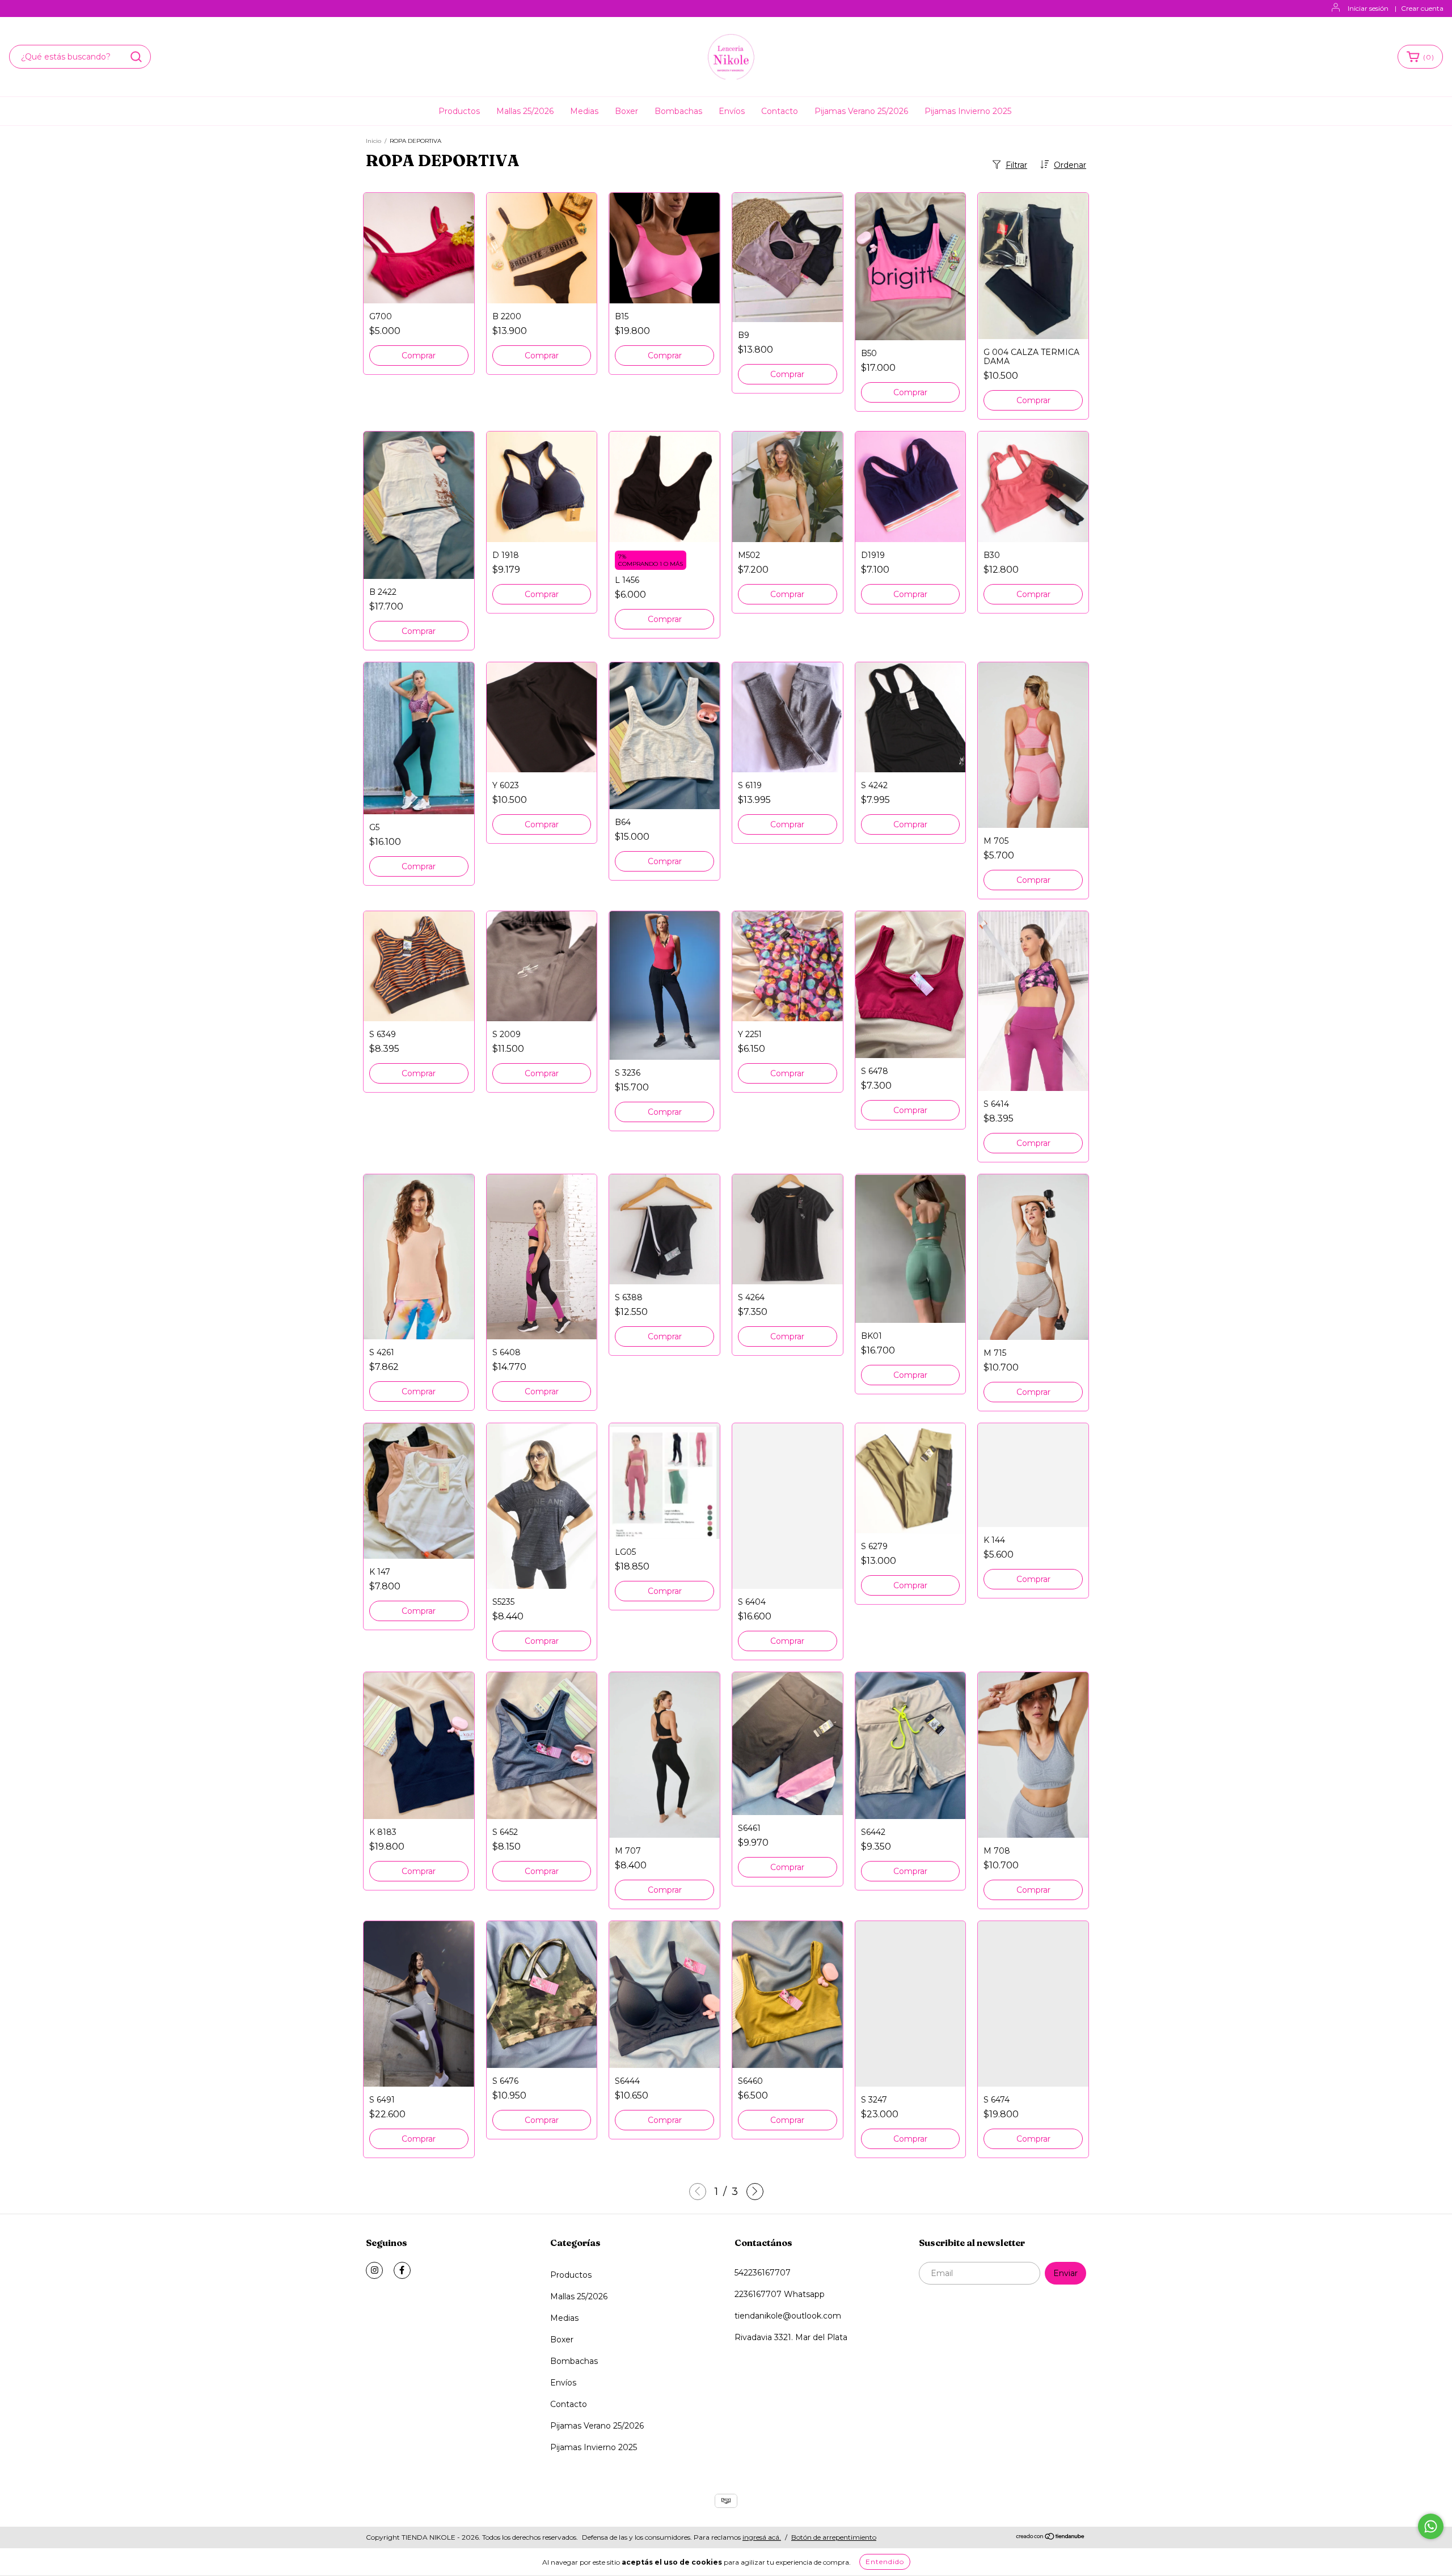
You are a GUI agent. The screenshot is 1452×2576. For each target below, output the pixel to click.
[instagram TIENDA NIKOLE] (374, 2270)
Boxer (626, 111)
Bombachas (678, 111)
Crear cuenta (1422, 8)
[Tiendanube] (1051, 2538)
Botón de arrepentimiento (834, 2537)
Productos (459, 111)
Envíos (732, 111)
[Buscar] (136, 57)
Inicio (373, 141)
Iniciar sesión (1368, 8)
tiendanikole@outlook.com (788, 2316)
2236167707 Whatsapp (780, 2294)
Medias (584, 111)
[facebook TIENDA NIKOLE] (402, 2270)
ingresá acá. (762, 2537)
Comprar (419, 356)
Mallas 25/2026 (525, 111)
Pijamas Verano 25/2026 (861, 111)
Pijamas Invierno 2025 (968, 111)
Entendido (885, 2562)
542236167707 (763, 2273)
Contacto (780, 111)
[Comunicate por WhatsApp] (1431, 2526)
